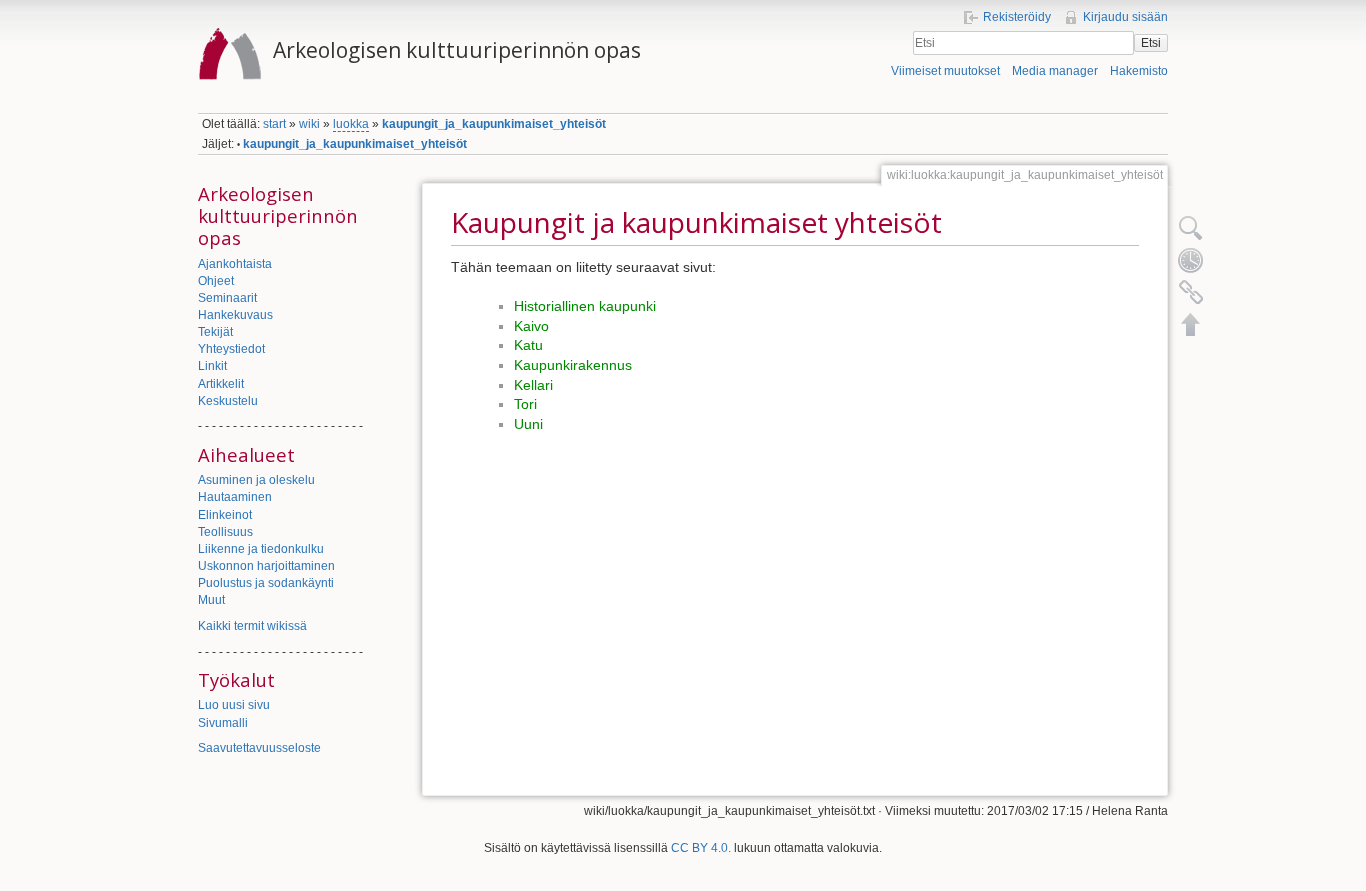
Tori (525, 404)
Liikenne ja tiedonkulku (261, 549)
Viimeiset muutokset (945, 71)
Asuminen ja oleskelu (256, 480)
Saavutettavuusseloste (259, 748)
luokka (351, 124)
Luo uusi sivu (234, 705)
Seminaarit (227, 298)
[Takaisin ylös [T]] (1191, 324)
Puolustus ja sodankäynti (266, 583)
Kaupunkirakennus (573, 365)
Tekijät (215, 332)
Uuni (528, 424)
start (274, 124)
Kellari (533, 385)
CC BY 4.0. (701, 848)
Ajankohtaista (235, 264)
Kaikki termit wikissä (252, 626)
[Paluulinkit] (1191, 292)
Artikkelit (221, 384)
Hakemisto (1139, 71)
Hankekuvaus (235, 315)
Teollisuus (225, 532)
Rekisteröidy (1017, 17)
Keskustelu (228, 401)
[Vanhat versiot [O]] (1191, 260)
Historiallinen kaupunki (585, 306)
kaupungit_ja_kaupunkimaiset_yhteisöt (494, 124)
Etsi (1151, 43)
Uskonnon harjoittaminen (266, 566)
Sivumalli (223, 723)
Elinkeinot (225, 515)
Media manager (1055, 71)
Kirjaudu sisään (1125, 17)
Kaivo (531, 326)
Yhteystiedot (231, 349)
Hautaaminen (235, 497)
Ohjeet (216, 281)
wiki (309, 124)
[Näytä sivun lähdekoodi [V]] (1191, 228)
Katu (528, 345)
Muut (211, 600)
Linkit (212, 366)
